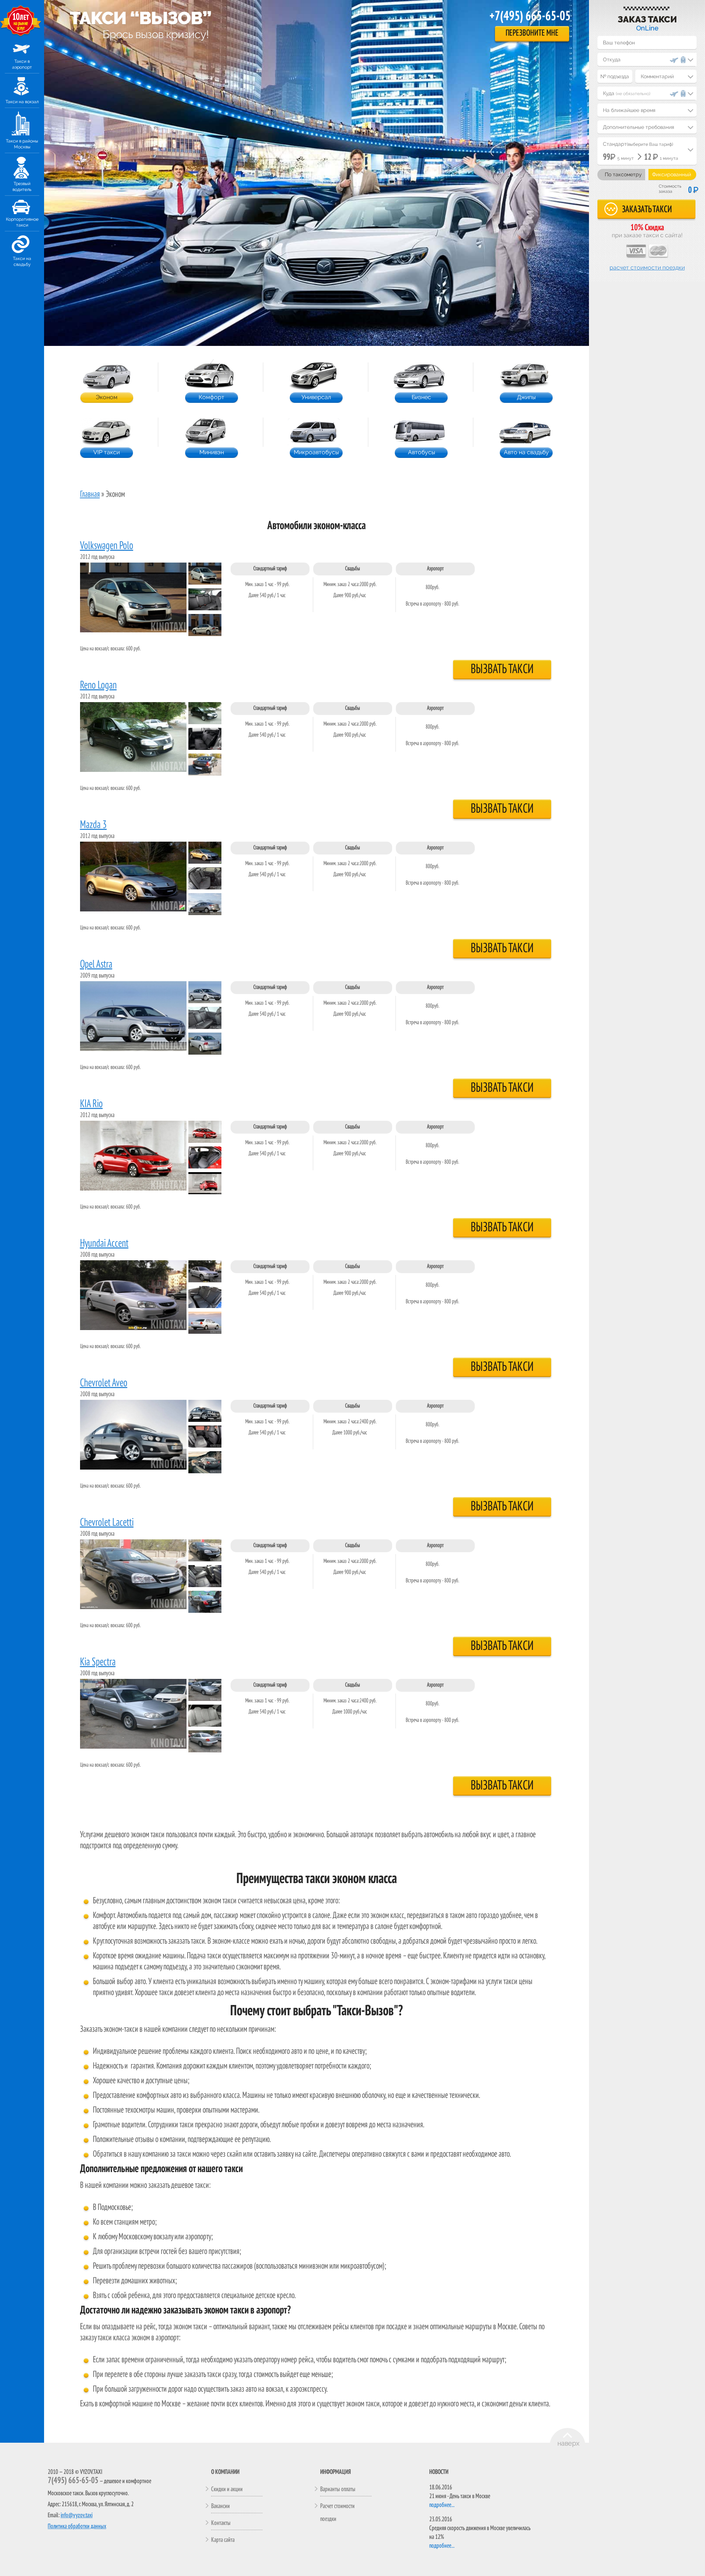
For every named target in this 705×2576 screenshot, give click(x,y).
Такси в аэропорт (22, 64)
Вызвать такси (502, 669)
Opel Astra (96, 965)
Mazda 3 (93, 825)
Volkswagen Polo (107, 546)
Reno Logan (98, 686)
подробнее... (442, 2505)
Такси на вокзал (22, 102)
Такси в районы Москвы (22, 144)
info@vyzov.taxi (77, 2515)
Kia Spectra (98, 1662)
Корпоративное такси (22, 222)
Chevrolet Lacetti (107, 1523)
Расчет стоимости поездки (647, 268)
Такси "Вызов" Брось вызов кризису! (140, 17)
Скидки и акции (227, 2489)
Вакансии (220, 2506)
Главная (90, 495)
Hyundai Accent (104, 1244)
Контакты (221, 2523)
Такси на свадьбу (22, 261)
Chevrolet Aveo (104, 1383)
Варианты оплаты (338, 2489)
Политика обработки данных (77, 2526)
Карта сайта (223, 2540)
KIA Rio (91, 1104)
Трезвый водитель (22, 187)
